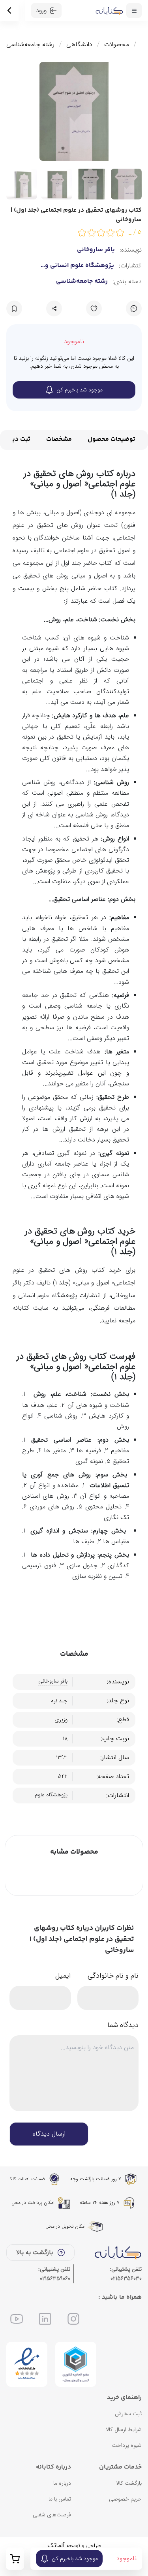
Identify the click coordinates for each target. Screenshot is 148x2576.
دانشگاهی (79, 45)
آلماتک (56, 2545)
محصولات (117, 45)
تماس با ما (60, 2499)
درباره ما (62, 2483)
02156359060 (55, 2279)
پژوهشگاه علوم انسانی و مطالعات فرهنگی (80, 266)
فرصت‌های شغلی (52, 2515)
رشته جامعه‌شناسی (30, 45)
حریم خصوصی (125, 2499)
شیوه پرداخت (127, 2445)
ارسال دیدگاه (49, 2134)
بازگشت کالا (129, 2483)
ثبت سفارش (128, 2414)
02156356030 (126, 2279)
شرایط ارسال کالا (124, 2429)
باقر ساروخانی (96, 250)
